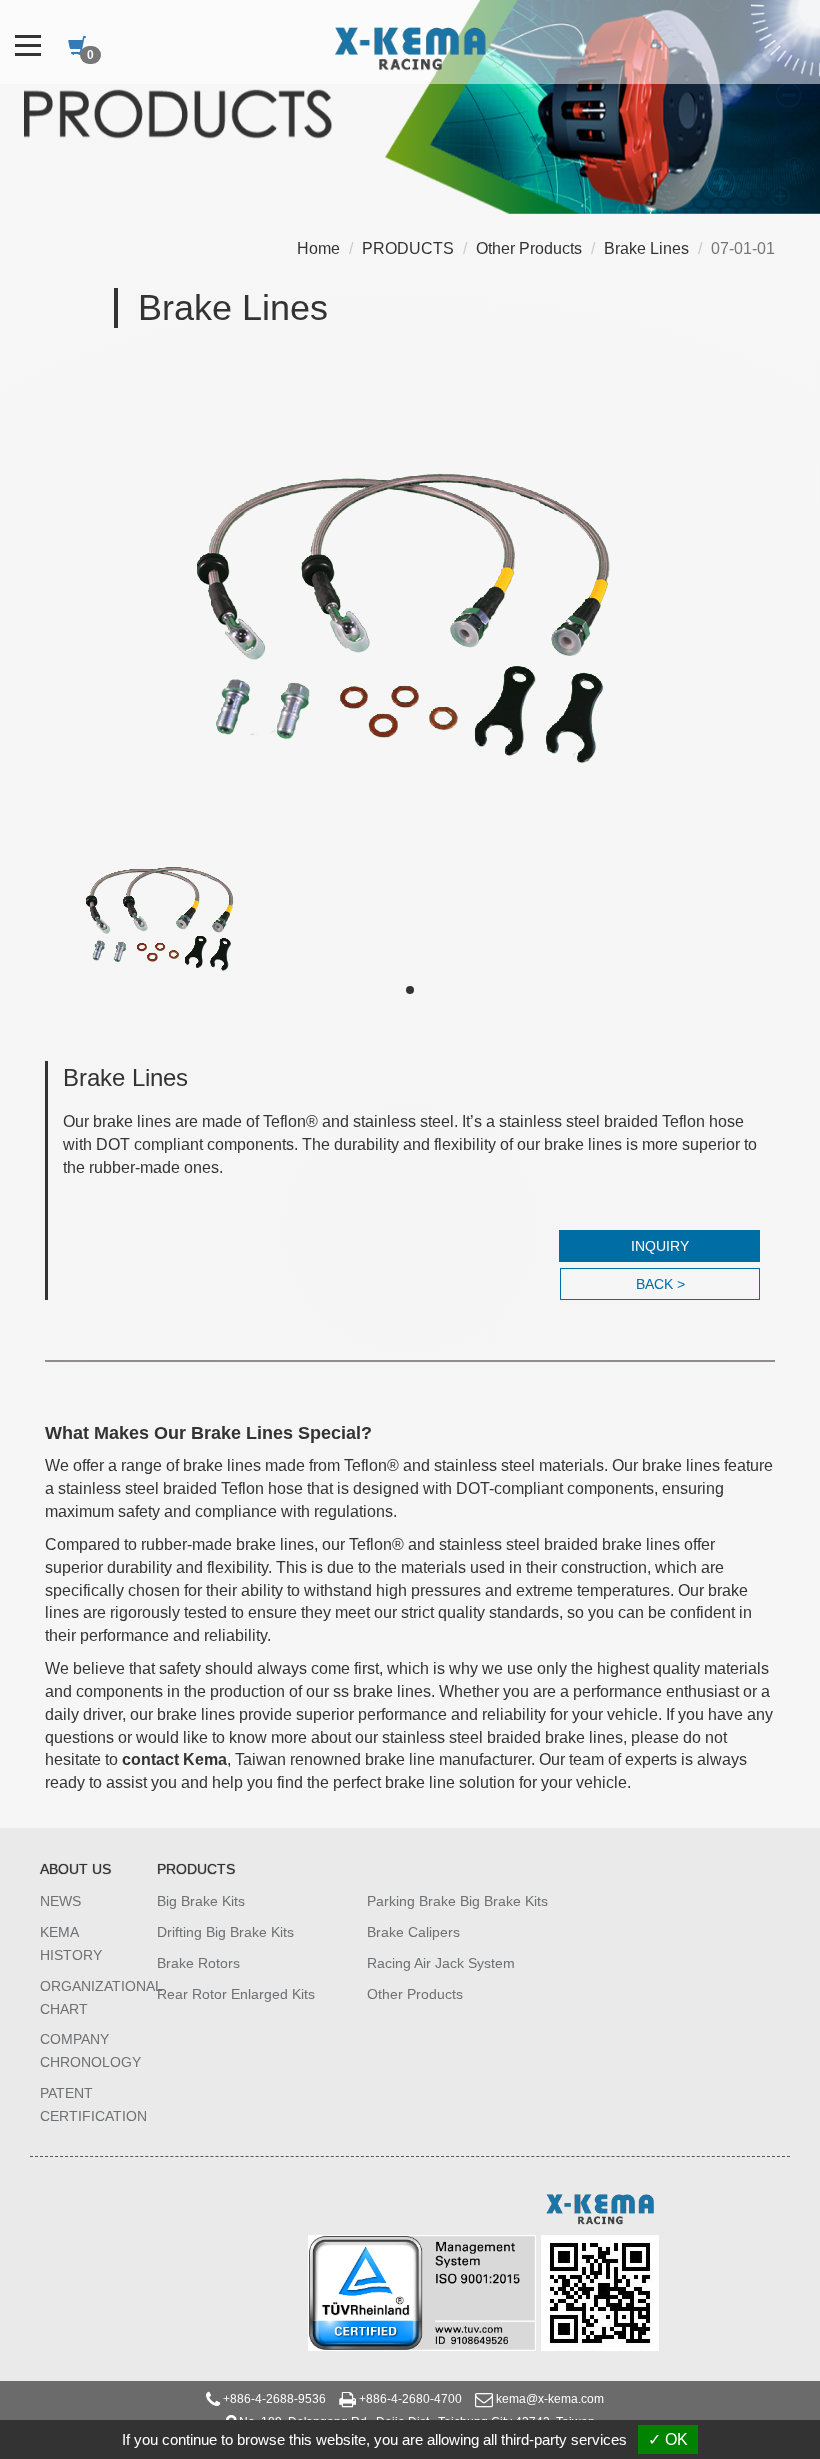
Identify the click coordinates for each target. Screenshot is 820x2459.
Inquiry (660, 1246)
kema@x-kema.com (550, 2399)
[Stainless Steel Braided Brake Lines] (410, 589)
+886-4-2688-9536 (274, 2399)
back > (660, 1284)
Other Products (529, 248)
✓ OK (668, 2439)
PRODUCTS (408, 248)
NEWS (60, 1901)
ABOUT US (75, 1869)
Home (318, 248)
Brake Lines (646, 248)
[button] (410, 990)
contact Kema (174, 1759)
